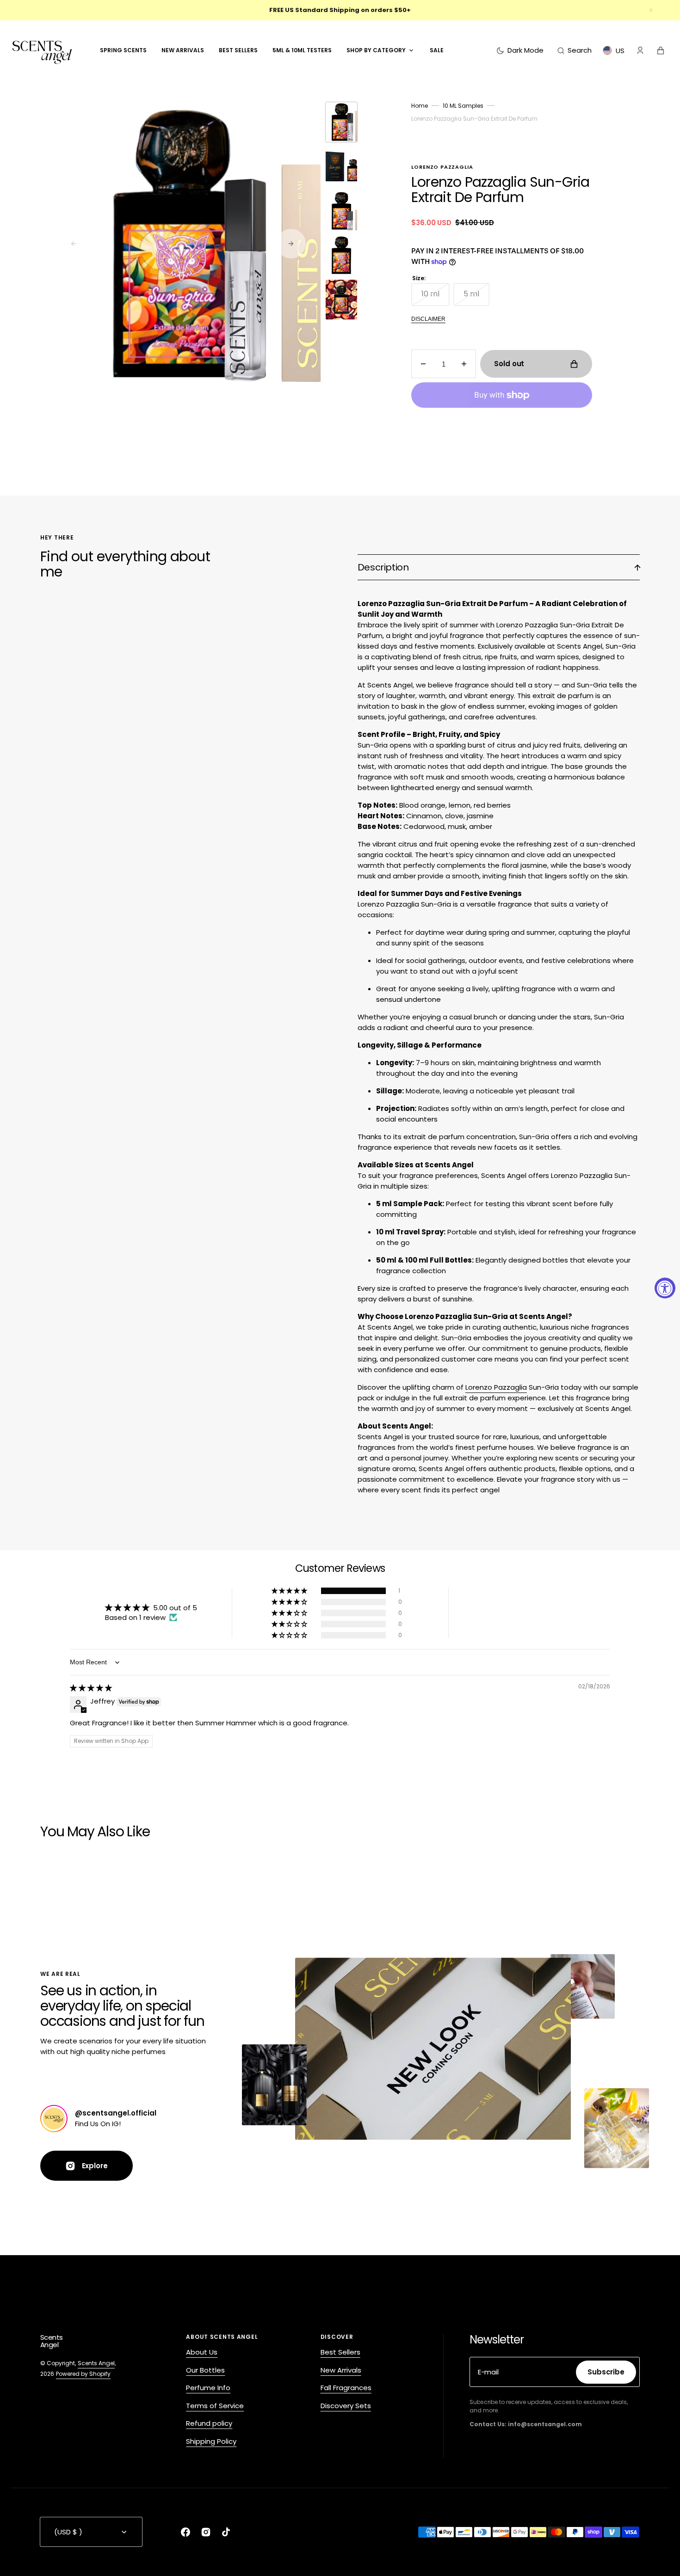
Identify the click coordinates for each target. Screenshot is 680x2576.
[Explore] (54, 2119)
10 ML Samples (463, 106)
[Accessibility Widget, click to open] (665, 1288)
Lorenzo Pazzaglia (496, 1387)
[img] (91, 1688)
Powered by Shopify (83, 2374)
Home (420, 106)
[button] (575, 50)
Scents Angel (96, 2363)
